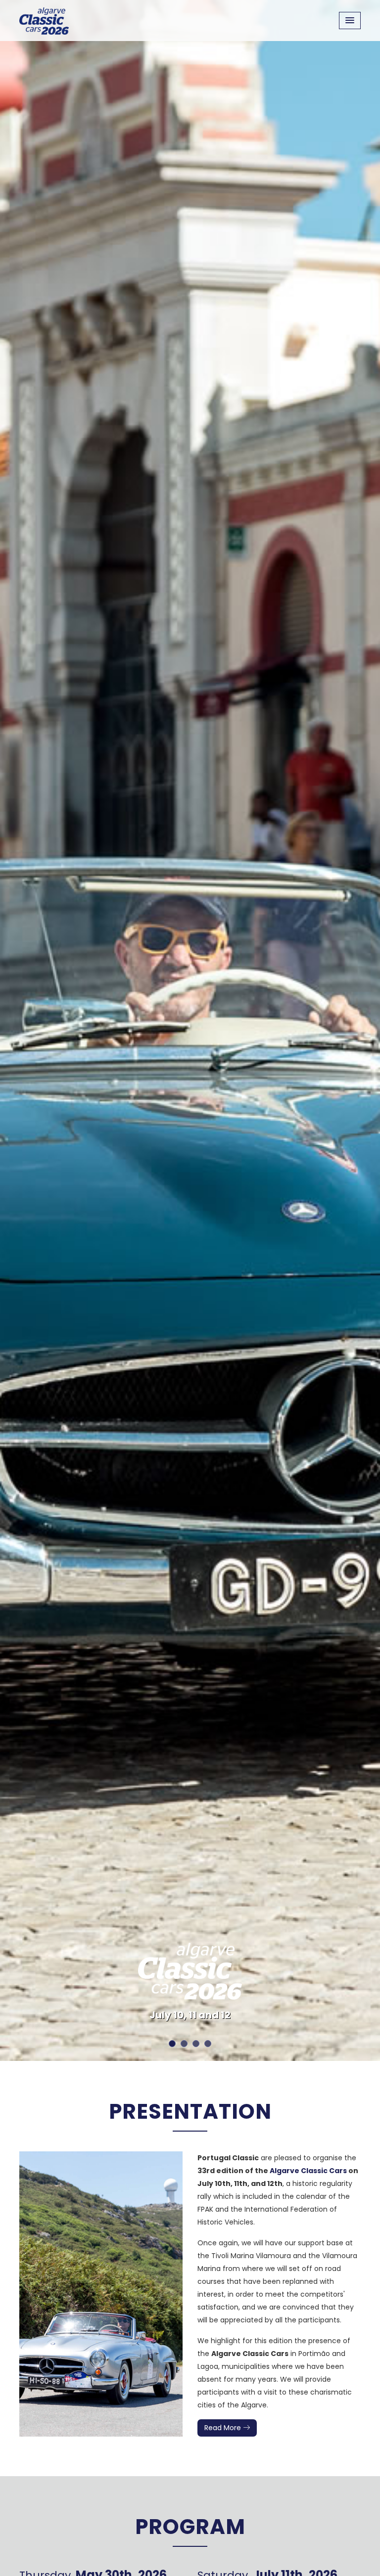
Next (359, 1030)
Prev (21, 1030)
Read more (224, 2428)
